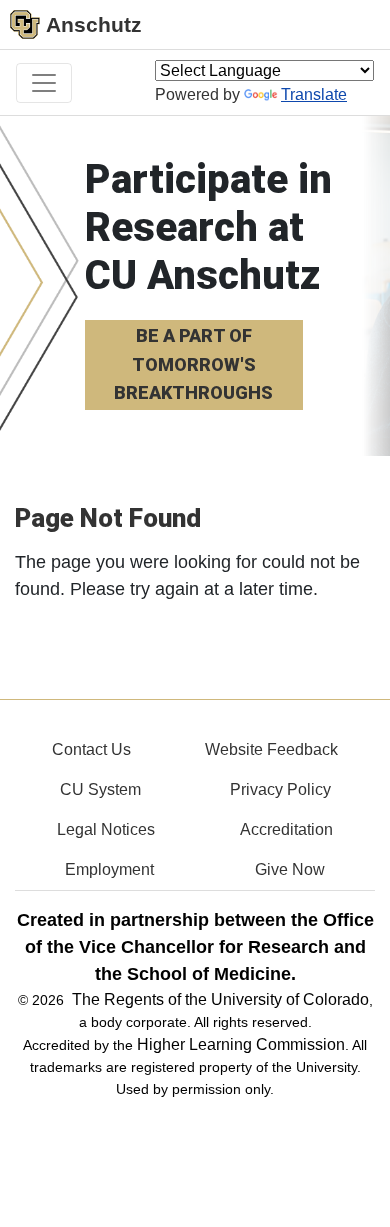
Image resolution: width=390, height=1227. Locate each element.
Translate (314, 94)
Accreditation (286, 829)
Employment (109, 869)
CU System (100, 789)
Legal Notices (106, 829)
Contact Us (91, 749)
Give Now (290, 869)
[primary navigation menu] (44, 83)
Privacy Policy (280, 789)
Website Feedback (271, 749)
